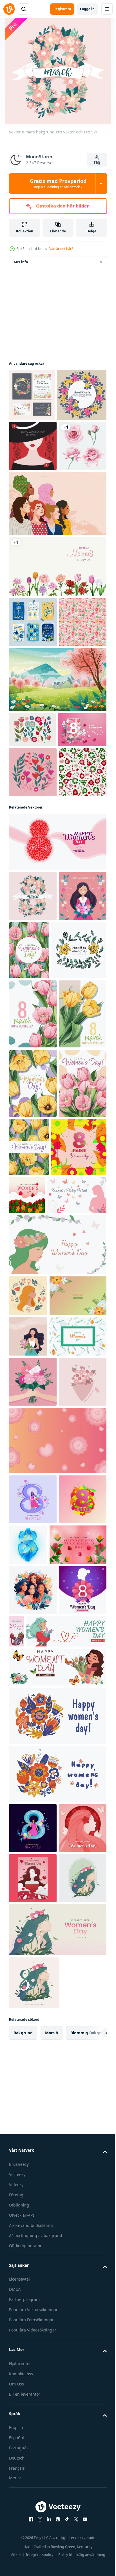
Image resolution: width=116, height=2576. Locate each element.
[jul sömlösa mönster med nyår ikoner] (33, 774)
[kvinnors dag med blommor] (85, 1571)
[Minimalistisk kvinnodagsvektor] (33, 498)
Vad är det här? (61, 249)
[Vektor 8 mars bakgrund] (33, 1133)
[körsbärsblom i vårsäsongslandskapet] (57, 832)
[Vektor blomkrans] (34, 447)
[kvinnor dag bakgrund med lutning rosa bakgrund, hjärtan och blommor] (57, 2006)
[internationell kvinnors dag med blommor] (37, 2160)
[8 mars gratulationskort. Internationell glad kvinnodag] (33, 917)
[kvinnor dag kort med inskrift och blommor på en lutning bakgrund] (37, 1770)
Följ (97, 163)
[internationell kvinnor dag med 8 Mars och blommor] (33, 2115)
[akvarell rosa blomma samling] (33, 548)
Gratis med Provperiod (58, 183)
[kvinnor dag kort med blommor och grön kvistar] (37, 1852)
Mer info (21, 262)
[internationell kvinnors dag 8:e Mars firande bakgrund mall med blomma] (33, 2256)
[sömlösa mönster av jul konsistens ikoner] (33, 1009)
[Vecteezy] (9, 9)
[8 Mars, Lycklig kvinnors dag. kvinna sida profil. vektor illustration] (28, 1730)
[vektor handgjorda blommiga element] (33, 959)
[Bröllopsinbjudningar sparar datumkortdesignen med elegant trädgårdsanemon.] (32, 395)
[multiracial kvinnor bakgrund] (57, 606)
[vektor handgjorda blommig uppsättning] (32, 882)
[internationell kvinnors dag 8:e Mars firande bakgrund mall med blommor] (57, 1079)
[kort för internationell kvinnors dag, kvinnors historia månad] (39, 1629)
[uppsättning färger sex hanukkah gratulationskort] (33, 724)
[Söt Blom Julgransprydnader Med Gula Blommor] (37, 1246)
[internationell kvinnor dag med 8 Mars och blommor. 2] (37, 1581)
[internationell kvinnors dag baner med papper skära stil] (33, 2544)
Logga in (87, 9)
